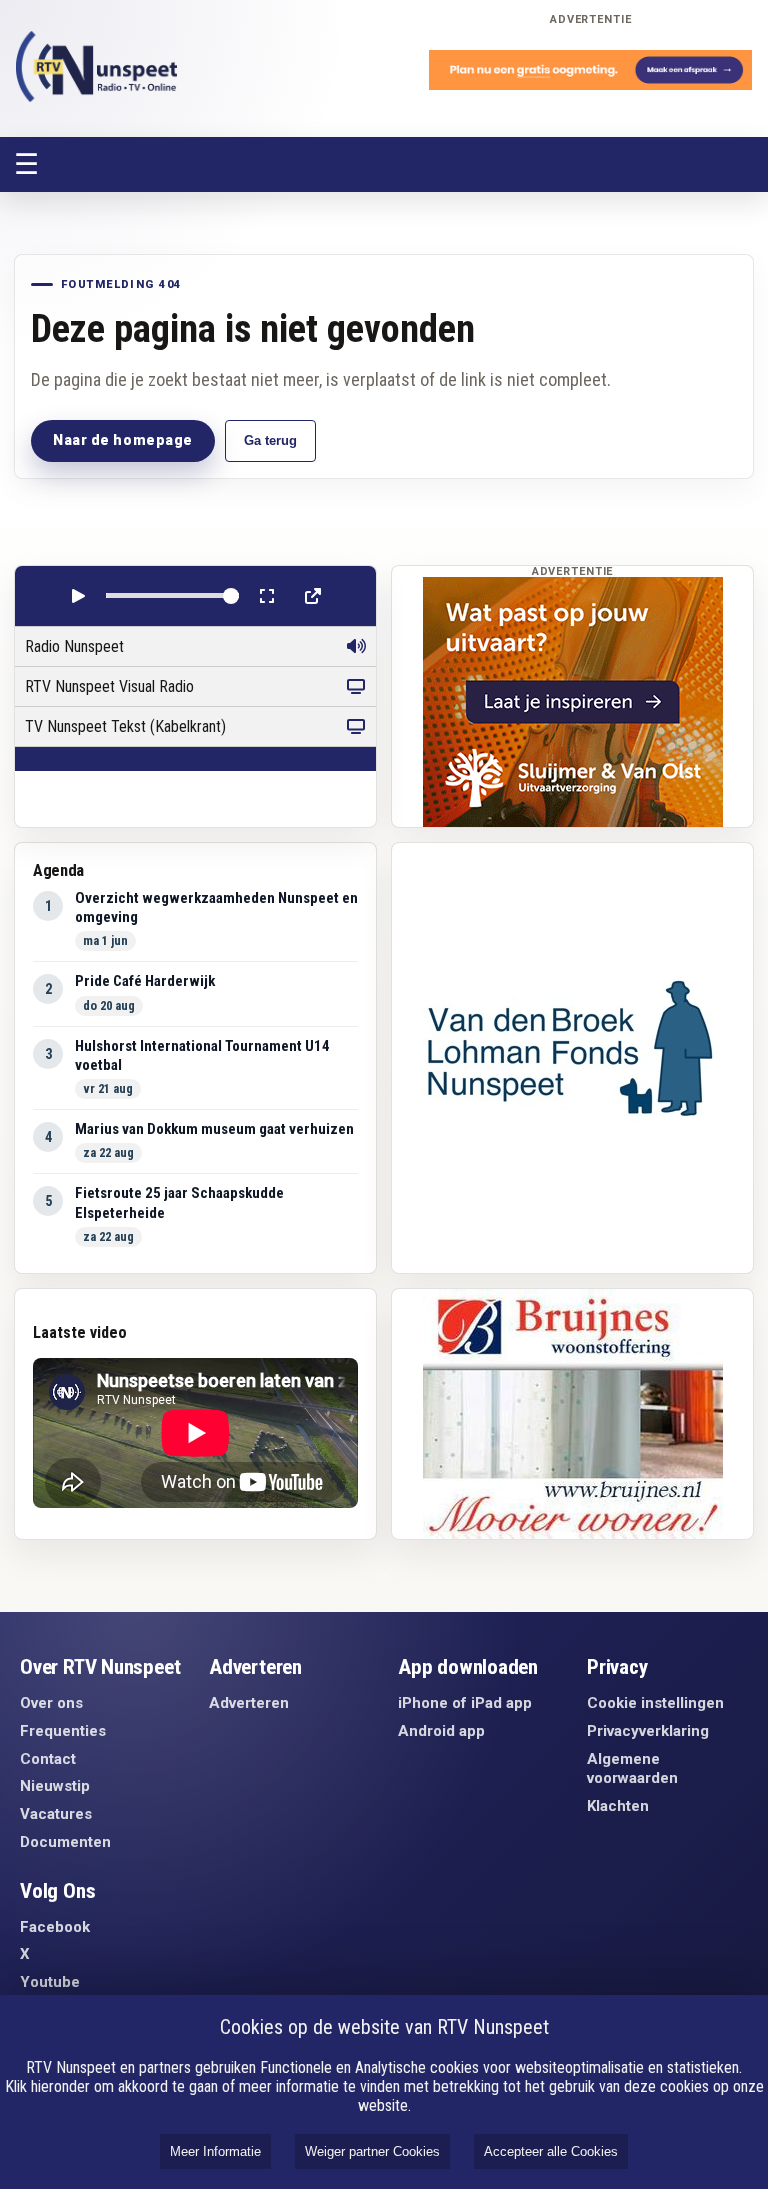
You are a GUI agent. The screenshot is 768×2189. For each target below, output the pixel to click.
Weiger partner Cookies (372, 2151)
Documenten (65, 1842)
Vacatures (56, 1814)
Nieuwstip (55, 1786)
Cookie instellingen (655, 1703)
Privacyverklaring (648, 1731)
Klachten (618, 1806)
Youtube (50, 1982)
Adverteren (249, 1703)
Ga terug (270, 440)
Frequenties (63, 1731)
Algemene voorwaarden (632, 1769)
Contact (48, 1759)
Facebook (55, 1927)
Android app (441, 1731)
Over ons (51, 1703)
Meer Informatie (215, 2151)
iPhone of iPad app (465, 1703)
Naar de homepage (123, 440)
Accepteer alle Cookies (551, 2151)
